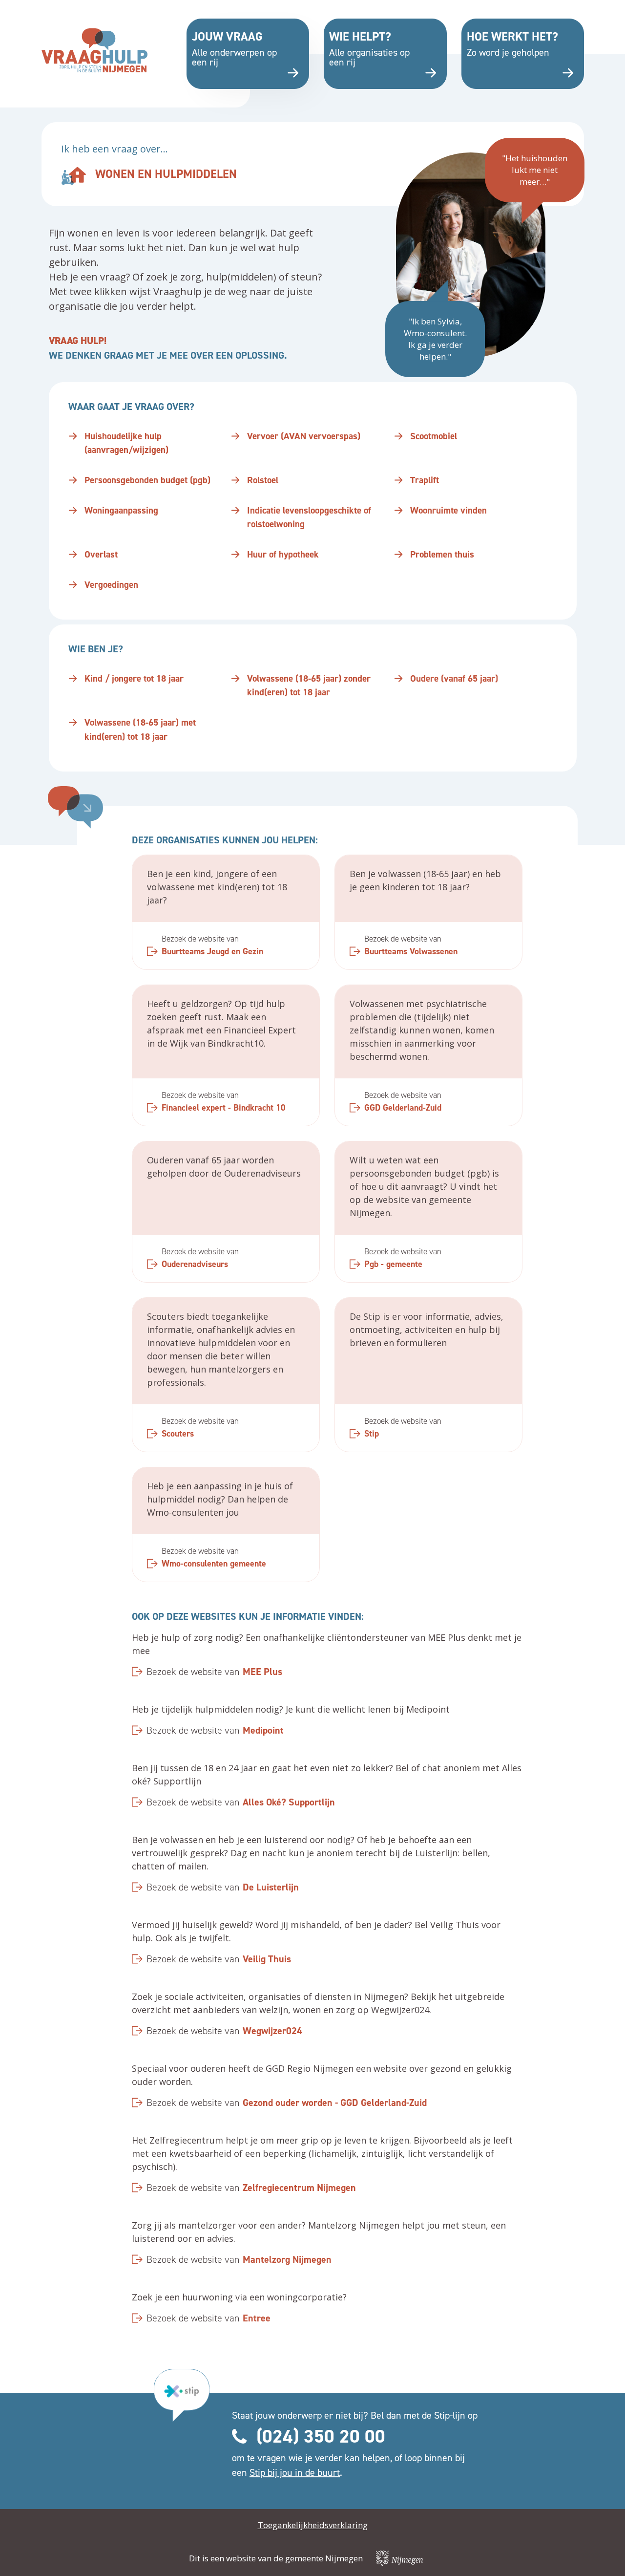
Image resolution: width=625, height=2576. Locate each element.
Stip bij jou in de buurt (295, 2472)
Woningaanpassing (121, 510)
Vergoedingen (111, 585)
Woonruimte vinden (448, 510)
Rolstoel (263, 480)
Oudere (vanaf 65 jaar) (454, 678)
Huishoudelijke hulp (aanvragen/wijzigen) (126, 443)
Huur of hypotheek (283, 554)
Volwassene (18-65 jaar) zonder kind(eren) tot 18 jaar (309, 686)
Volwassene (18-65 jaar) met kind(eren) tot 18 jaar (140, 730)
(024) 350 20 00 (321, 2436)
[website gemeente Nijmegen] (399, 2558)
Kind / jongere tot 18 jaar (134, 678)
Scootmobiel (434, 436)
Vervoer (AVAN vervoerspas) (304, 436)
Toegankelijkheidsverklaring (313, 2525)
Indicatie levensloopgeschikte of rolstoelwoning (309, 517)
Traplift (425, 480)
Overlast (101, 554)
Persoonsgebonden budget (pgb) (147, 480)
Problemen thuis (442, 554)
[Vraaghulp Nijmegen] (95, 50)
